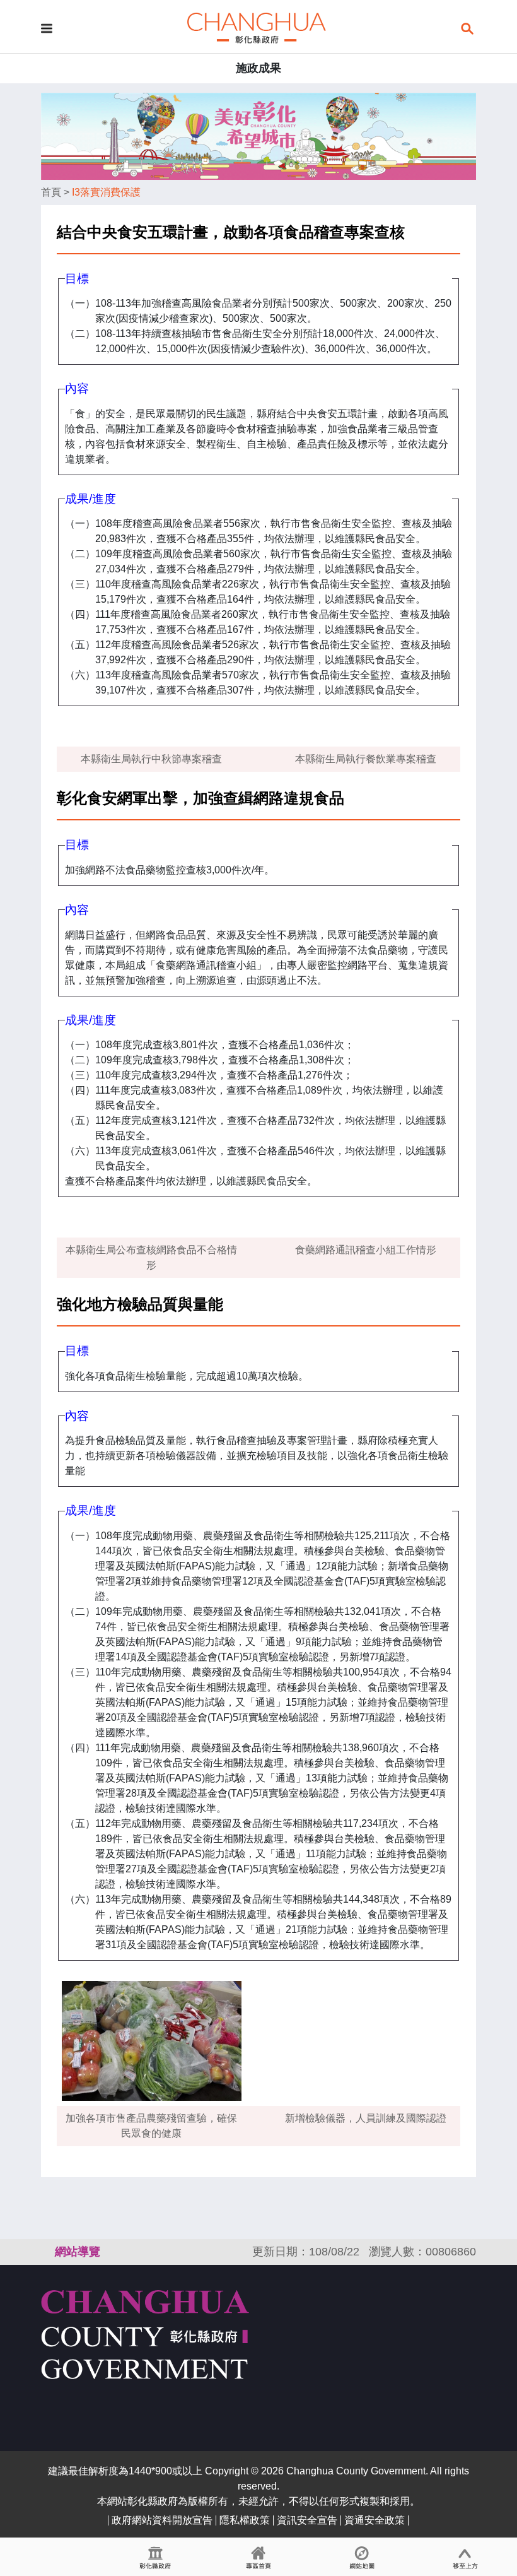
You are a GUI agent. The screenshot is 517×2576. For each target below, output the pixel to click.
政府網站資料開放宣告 (162, 2520)
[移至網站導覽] (362, 2557)
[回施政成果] (257, 27)
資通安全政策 (375, 2520)
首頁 (51, 192)
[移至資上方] (465, 2557)
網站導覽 (78, 2252)
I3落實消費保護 (106, 192)
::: (47, 2252)
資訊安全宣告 (307, 2520)
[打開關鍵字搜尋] (467, 27)
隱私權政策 (245, 2520)
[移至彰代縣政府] (155, 2557)
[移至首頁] (258, 2557)
